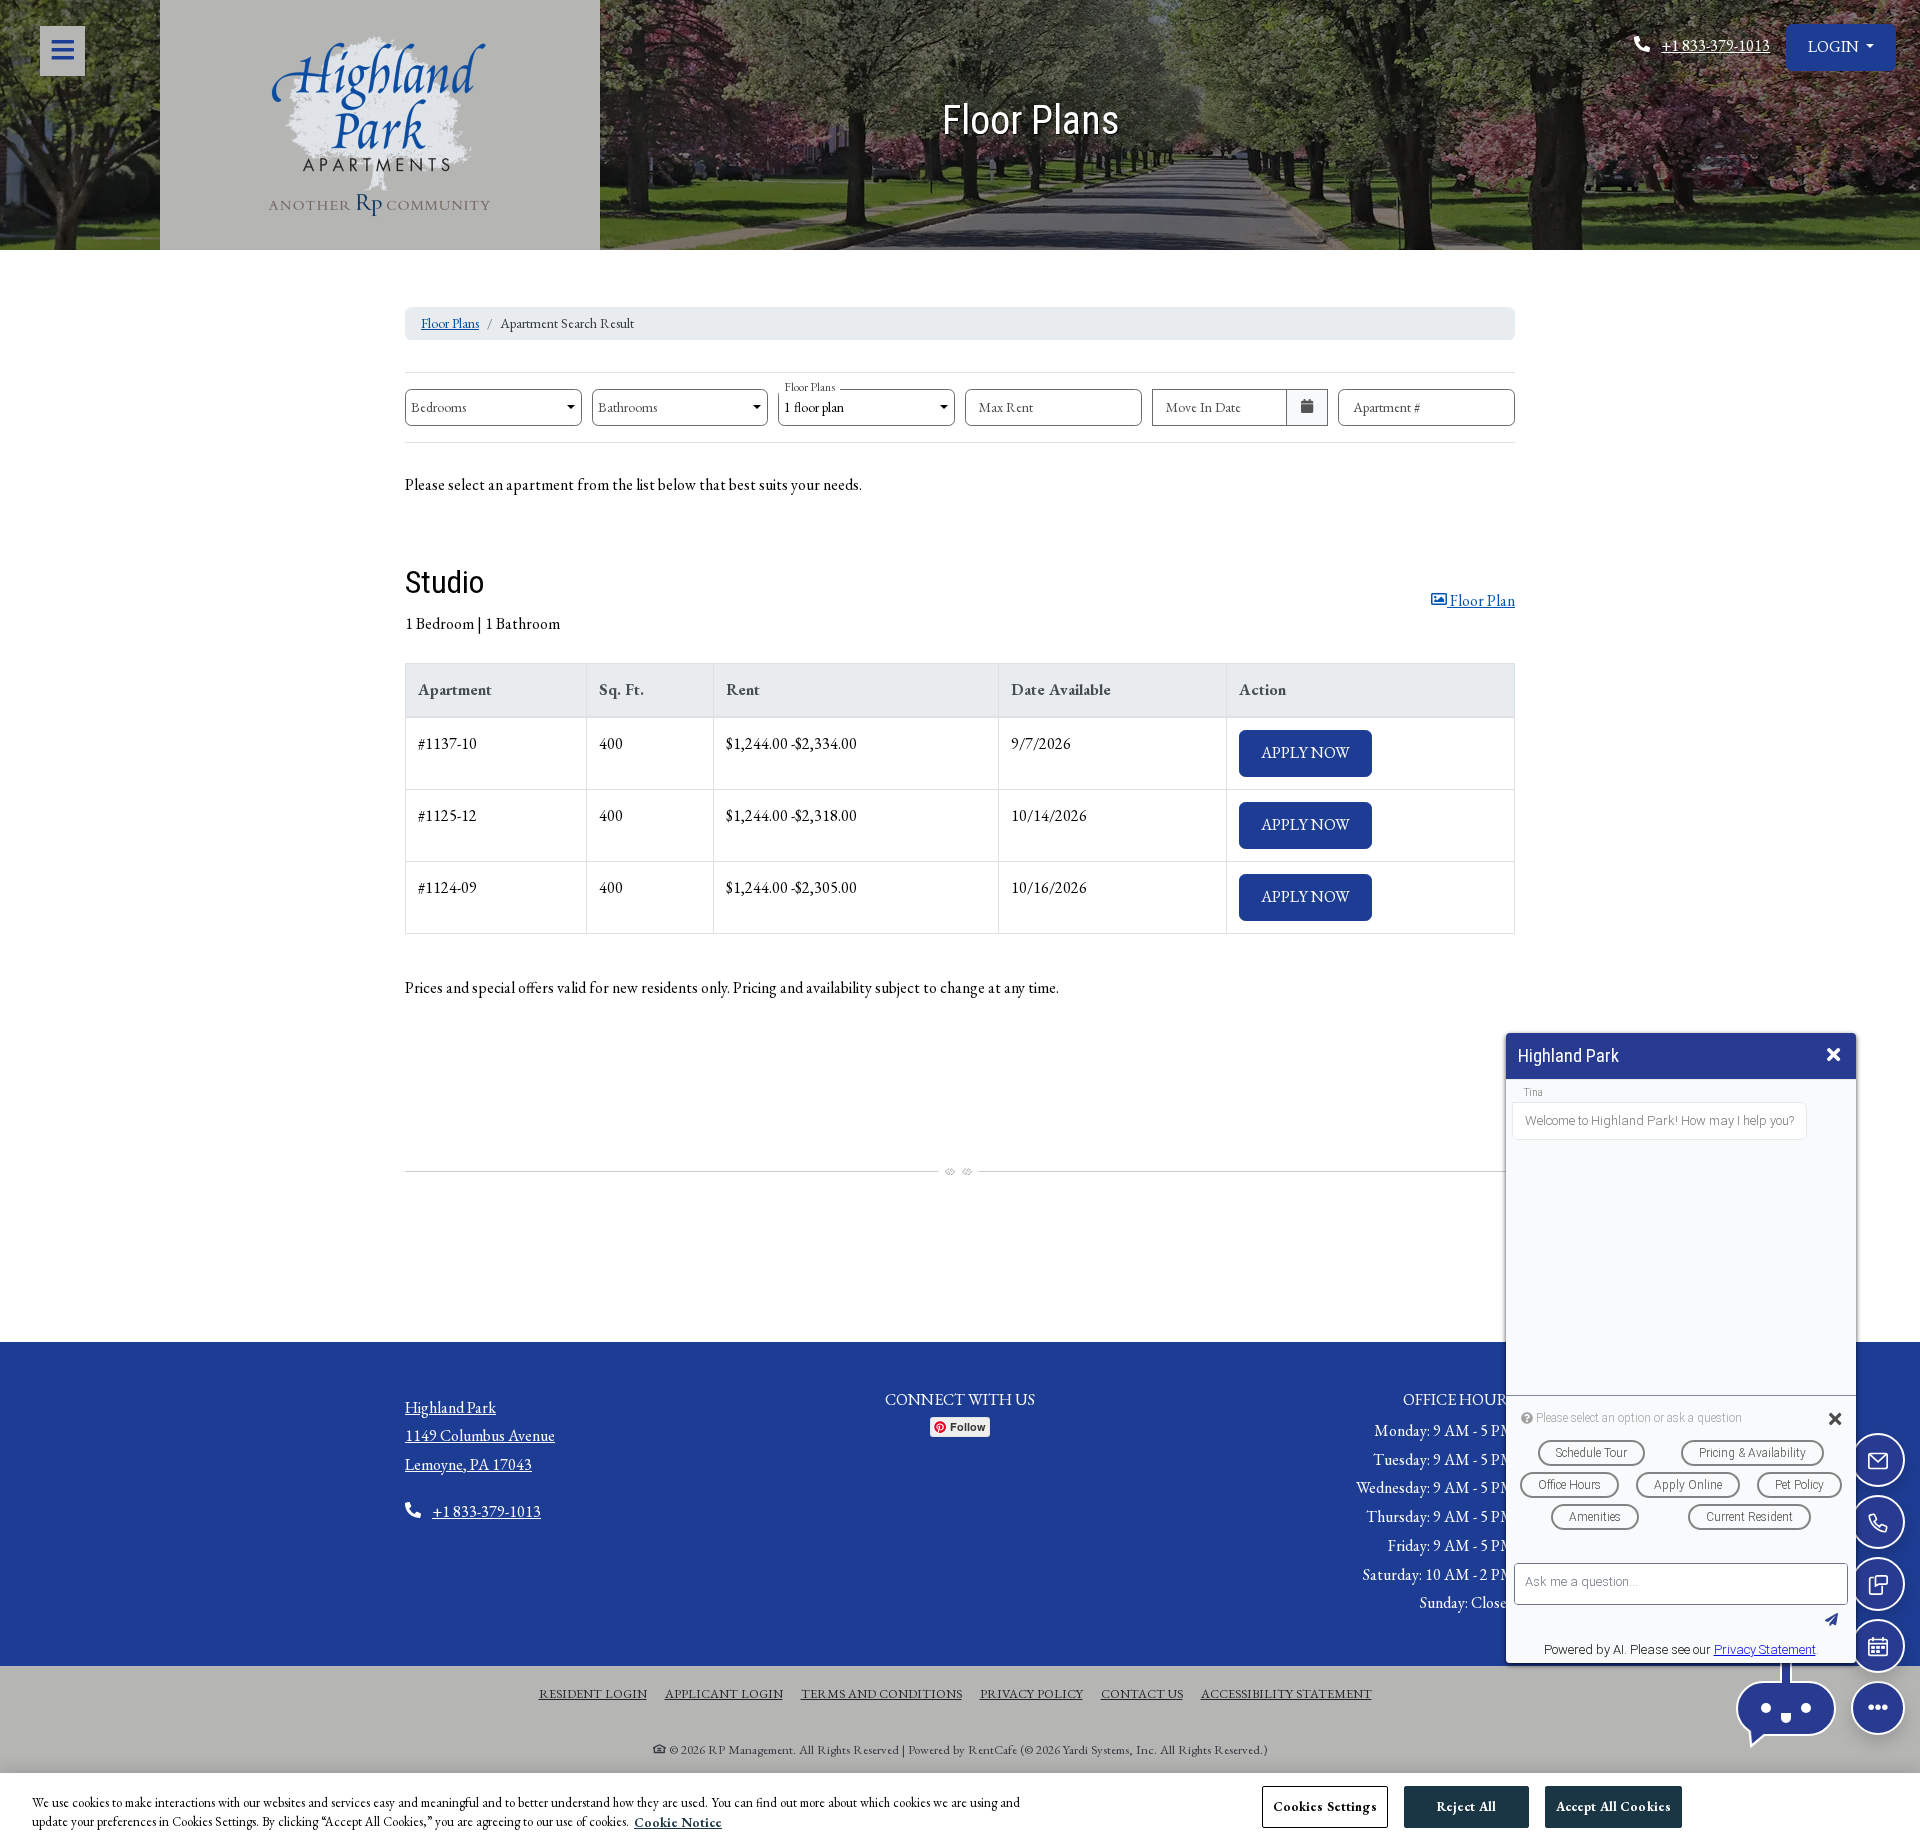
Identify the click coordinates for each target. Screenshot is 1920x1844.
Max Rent (1006, 407)
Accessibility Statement (1286, 1693)
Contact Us (1142, 1693)
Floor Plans (450, 323)
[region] (960, 1808)
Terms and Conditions (881, 1693)
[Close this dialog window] (1833, 1055)
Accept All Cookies (1613, 1806)
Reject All (1466, 1806)
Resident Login (593, 1693)
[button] (1841, 47)
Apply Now (1316, 752)
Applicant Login (724, 1693)
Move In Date (1203, 407)
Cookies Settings (1325, 1806)
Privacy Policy (1031, 1693)
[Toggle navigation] (62, 51)
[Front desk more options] (1877, 1707)
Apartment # (1387, 407)
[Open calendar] (1307, 407)
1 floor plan (817, 402)
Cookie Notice (678, 1822)
